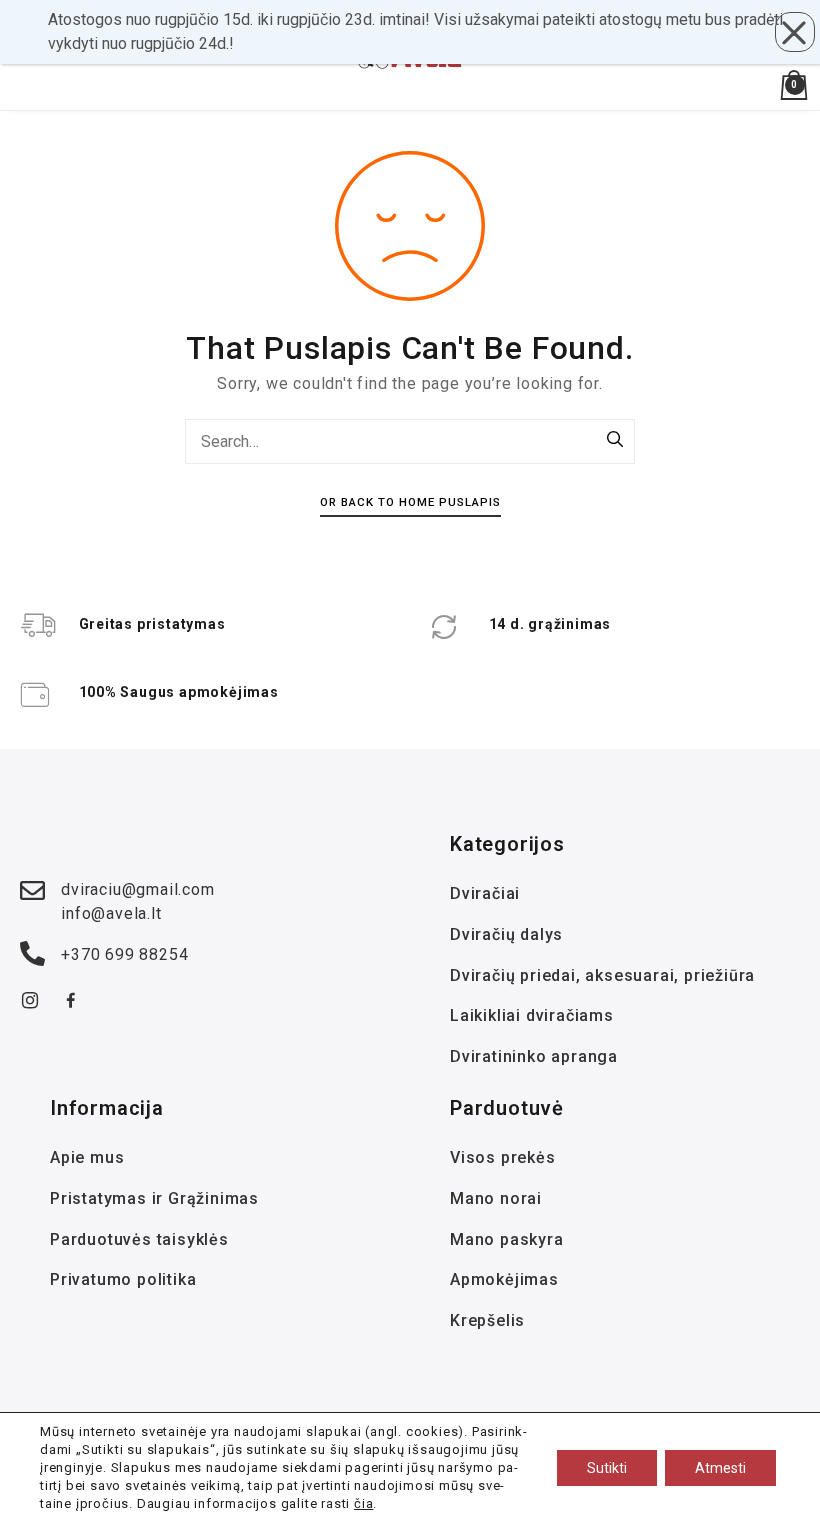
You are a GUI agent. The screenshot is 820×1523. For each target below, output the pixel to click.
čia (363, 1503)
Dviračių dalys (506, 934)
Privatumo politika (123, 1279)
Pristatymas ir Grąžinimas (154, 1198)
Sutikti (607, 1468)
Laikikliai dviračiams (532, 1015)
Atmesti (720, 1468)
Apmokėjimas (504, 1279)
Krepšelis (487, 1320)
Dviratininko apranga (534, 1056)
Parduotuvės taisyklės (139, 1239)
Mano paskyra (507, 1239)
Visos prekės (503, 1157)
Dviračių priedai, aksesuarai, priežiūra (602, 975)
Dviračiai (485, 893)
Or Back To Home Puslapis (410, 502)
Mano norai (496, 1198)
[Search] (615, 441)
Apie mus (87, 1157)
